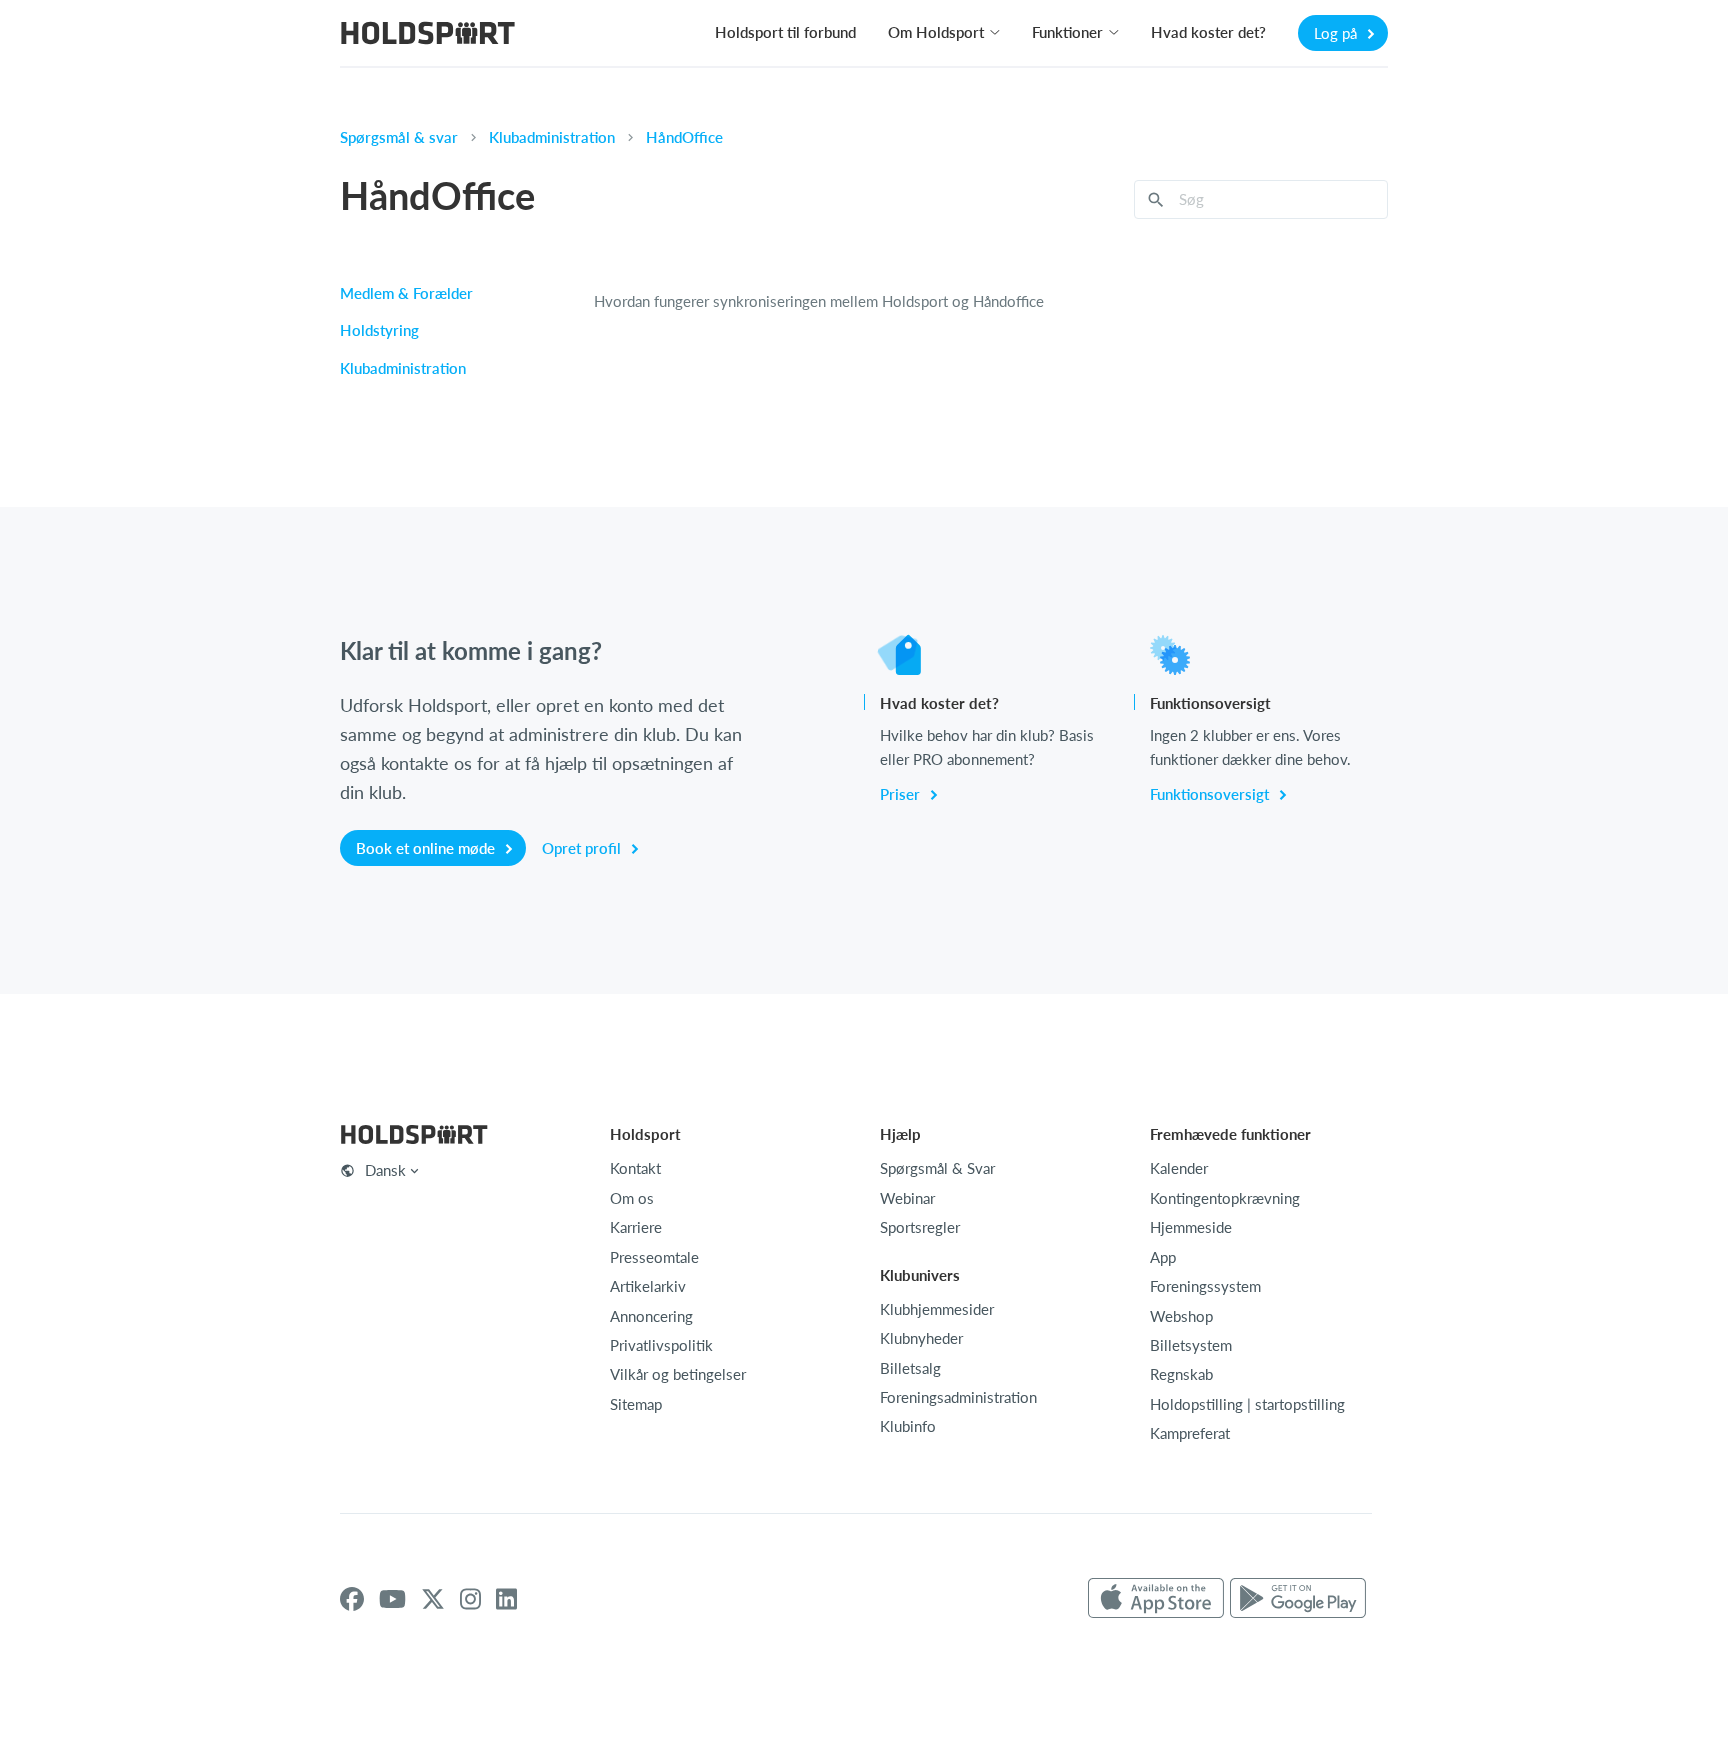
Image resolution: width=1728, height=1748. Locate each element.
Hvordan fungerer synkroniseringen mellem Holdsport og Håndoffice (819, 301)
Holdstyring (379, 330)
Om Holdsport (936, 32)
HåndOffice (684, 137)
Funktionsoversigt (1211, 794)
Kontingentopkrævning (1225, 1198)
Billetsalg (910, 1368)
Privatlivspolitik (661, 1345)
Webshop (1181, 1316)
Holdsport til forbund (785, 32)
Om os (632, 1198)
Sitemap (636, 1404)
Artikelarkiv (648, 1286)
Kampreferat (1190, 1433)
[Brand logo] (428, 35)
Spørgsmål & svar (399, 137)
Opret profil (583, 848)
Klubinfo (908, 1426)
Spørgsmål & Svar (937, 1168)
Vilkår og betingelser (678, 1374)
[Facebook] (352, 1599)
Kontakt (635, 1168)
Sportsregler (920, 1227)
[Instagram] (470, 1599)
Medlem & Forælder (406, 293)
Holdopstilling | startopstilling (1247, 1404)
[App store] (1156, 1599)
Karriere (636, 1227)
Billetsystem (1191, 1345)
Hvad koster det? (1208, 32)
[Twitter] (433, 1599)
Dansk (385, 1170)
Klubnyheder (921, 1338)
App (1163, 1257)
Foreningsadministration (958, 1397)
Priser (902, 794)
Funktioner (1067, 32)
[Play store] (1298, 1599)
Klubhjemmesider (937, 1309)
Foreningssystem (1205, 1286)
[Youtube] (392, 1599)
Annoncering (651, 1316)
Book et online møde (427, 848)
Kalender (1179, 1168)
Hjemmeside (1191, 1227)
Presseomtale (654, 1257)
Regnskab (1181, 1374)
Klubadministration (552, 137)
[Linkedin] (506, 1599)
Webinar (907, 1198)
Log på (1337, 33)
